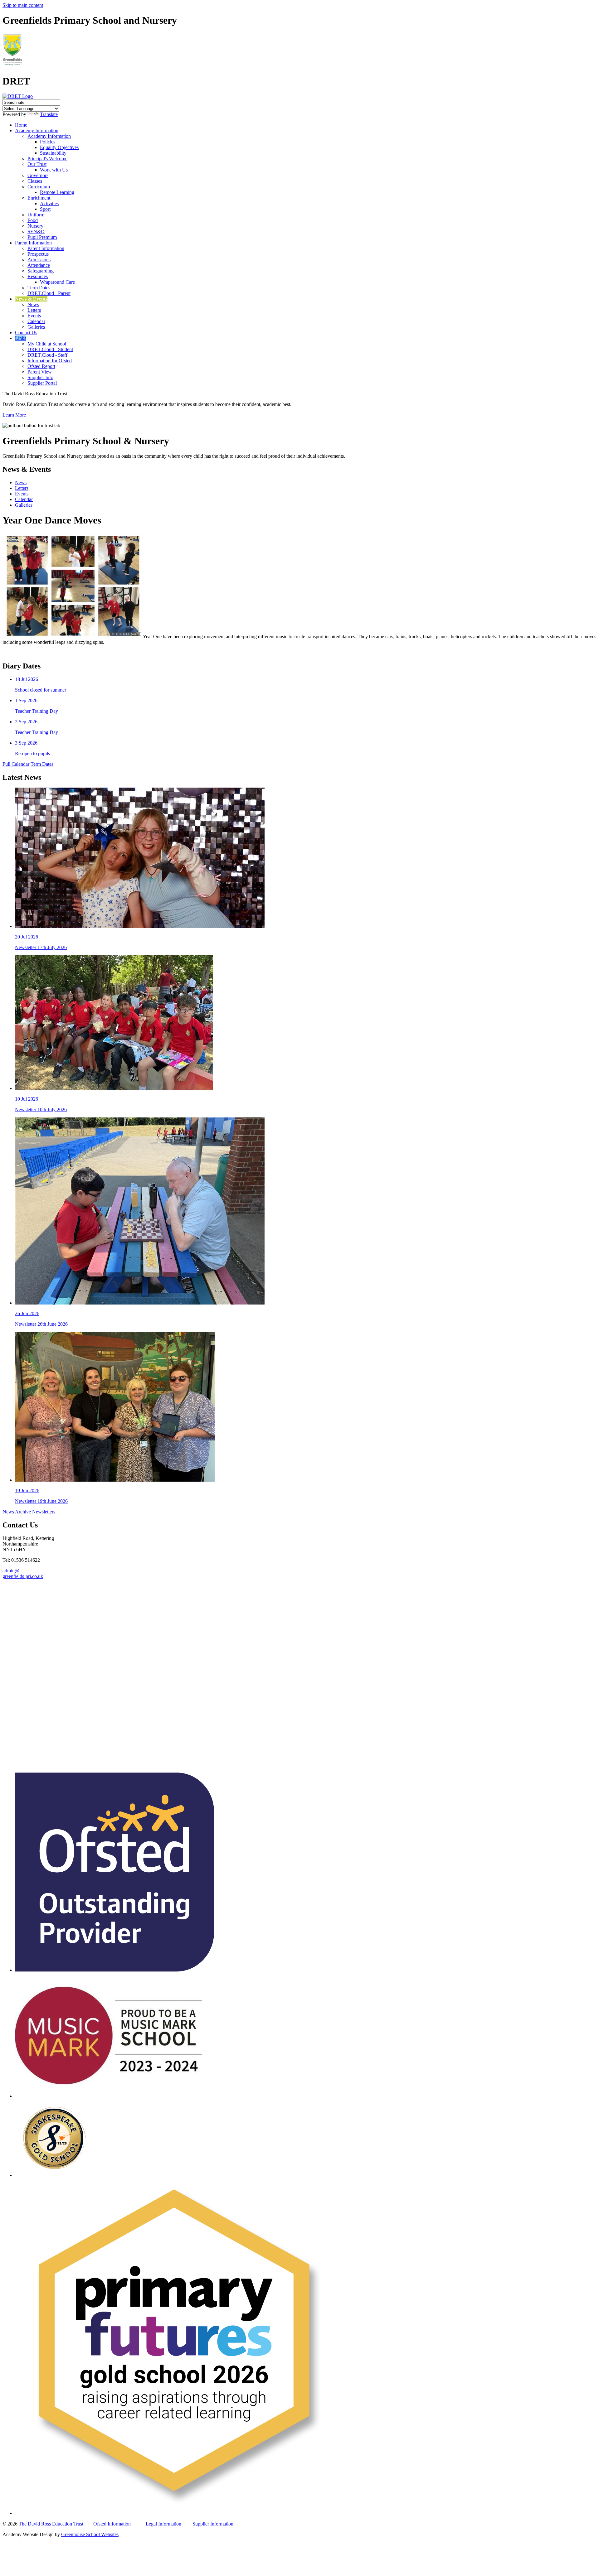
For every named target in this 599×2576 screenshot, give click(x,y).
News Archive (17, 1512)
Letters (34, 310)
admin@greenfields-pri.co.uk (23, 1573)
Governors (38, 175)
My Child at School (47, 344)
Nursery (35, 226)
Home (21, 125)
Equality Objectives (59, 147)
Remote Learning (57, 192)
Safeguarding (41, 271)
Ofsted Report (41, 366)
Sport (45, 209)
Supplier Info (40, 377)
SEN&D (36, 232)
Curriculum (39, 187)
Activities (49, 203)
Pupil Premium (42, 237)
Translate (49, 114)
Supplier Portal (42, 383)
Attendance (39, 265)
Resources (38, 276)
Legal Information (163, 2524)
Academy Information (37, 130)
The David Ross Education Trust (51, 2524)
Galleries (36, 327)
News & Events (31, 299)
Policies (48, 142)
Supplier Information (213, 2524)
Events (34, 316)
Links (21, 338)
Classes (35, 181)
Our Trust (37, 164)
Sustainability (53, 153)
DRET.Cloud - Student (50, 349)
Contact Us (26, 333)
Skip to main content (23, 5)
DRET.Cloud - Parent (49, 293)
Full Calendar (16, 764)
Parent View (40, 372)
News (33, 304)
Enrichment (39, 198)
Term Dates (39, 288)
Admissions (39, 260)
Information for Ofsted (50, 361)
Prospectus (38, 254)
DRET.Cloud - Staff (47, 355)
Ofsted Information (112, 2524)
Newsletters (44, 1512)
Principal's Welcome (47, 159)
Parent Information (33, 243)
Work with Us (54, 170)
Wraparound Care (57, 282)
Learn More (14, 415)
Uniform (36, 215)
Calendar (36, 321)
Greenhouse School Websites (90, 2534)
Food (33, 220)
